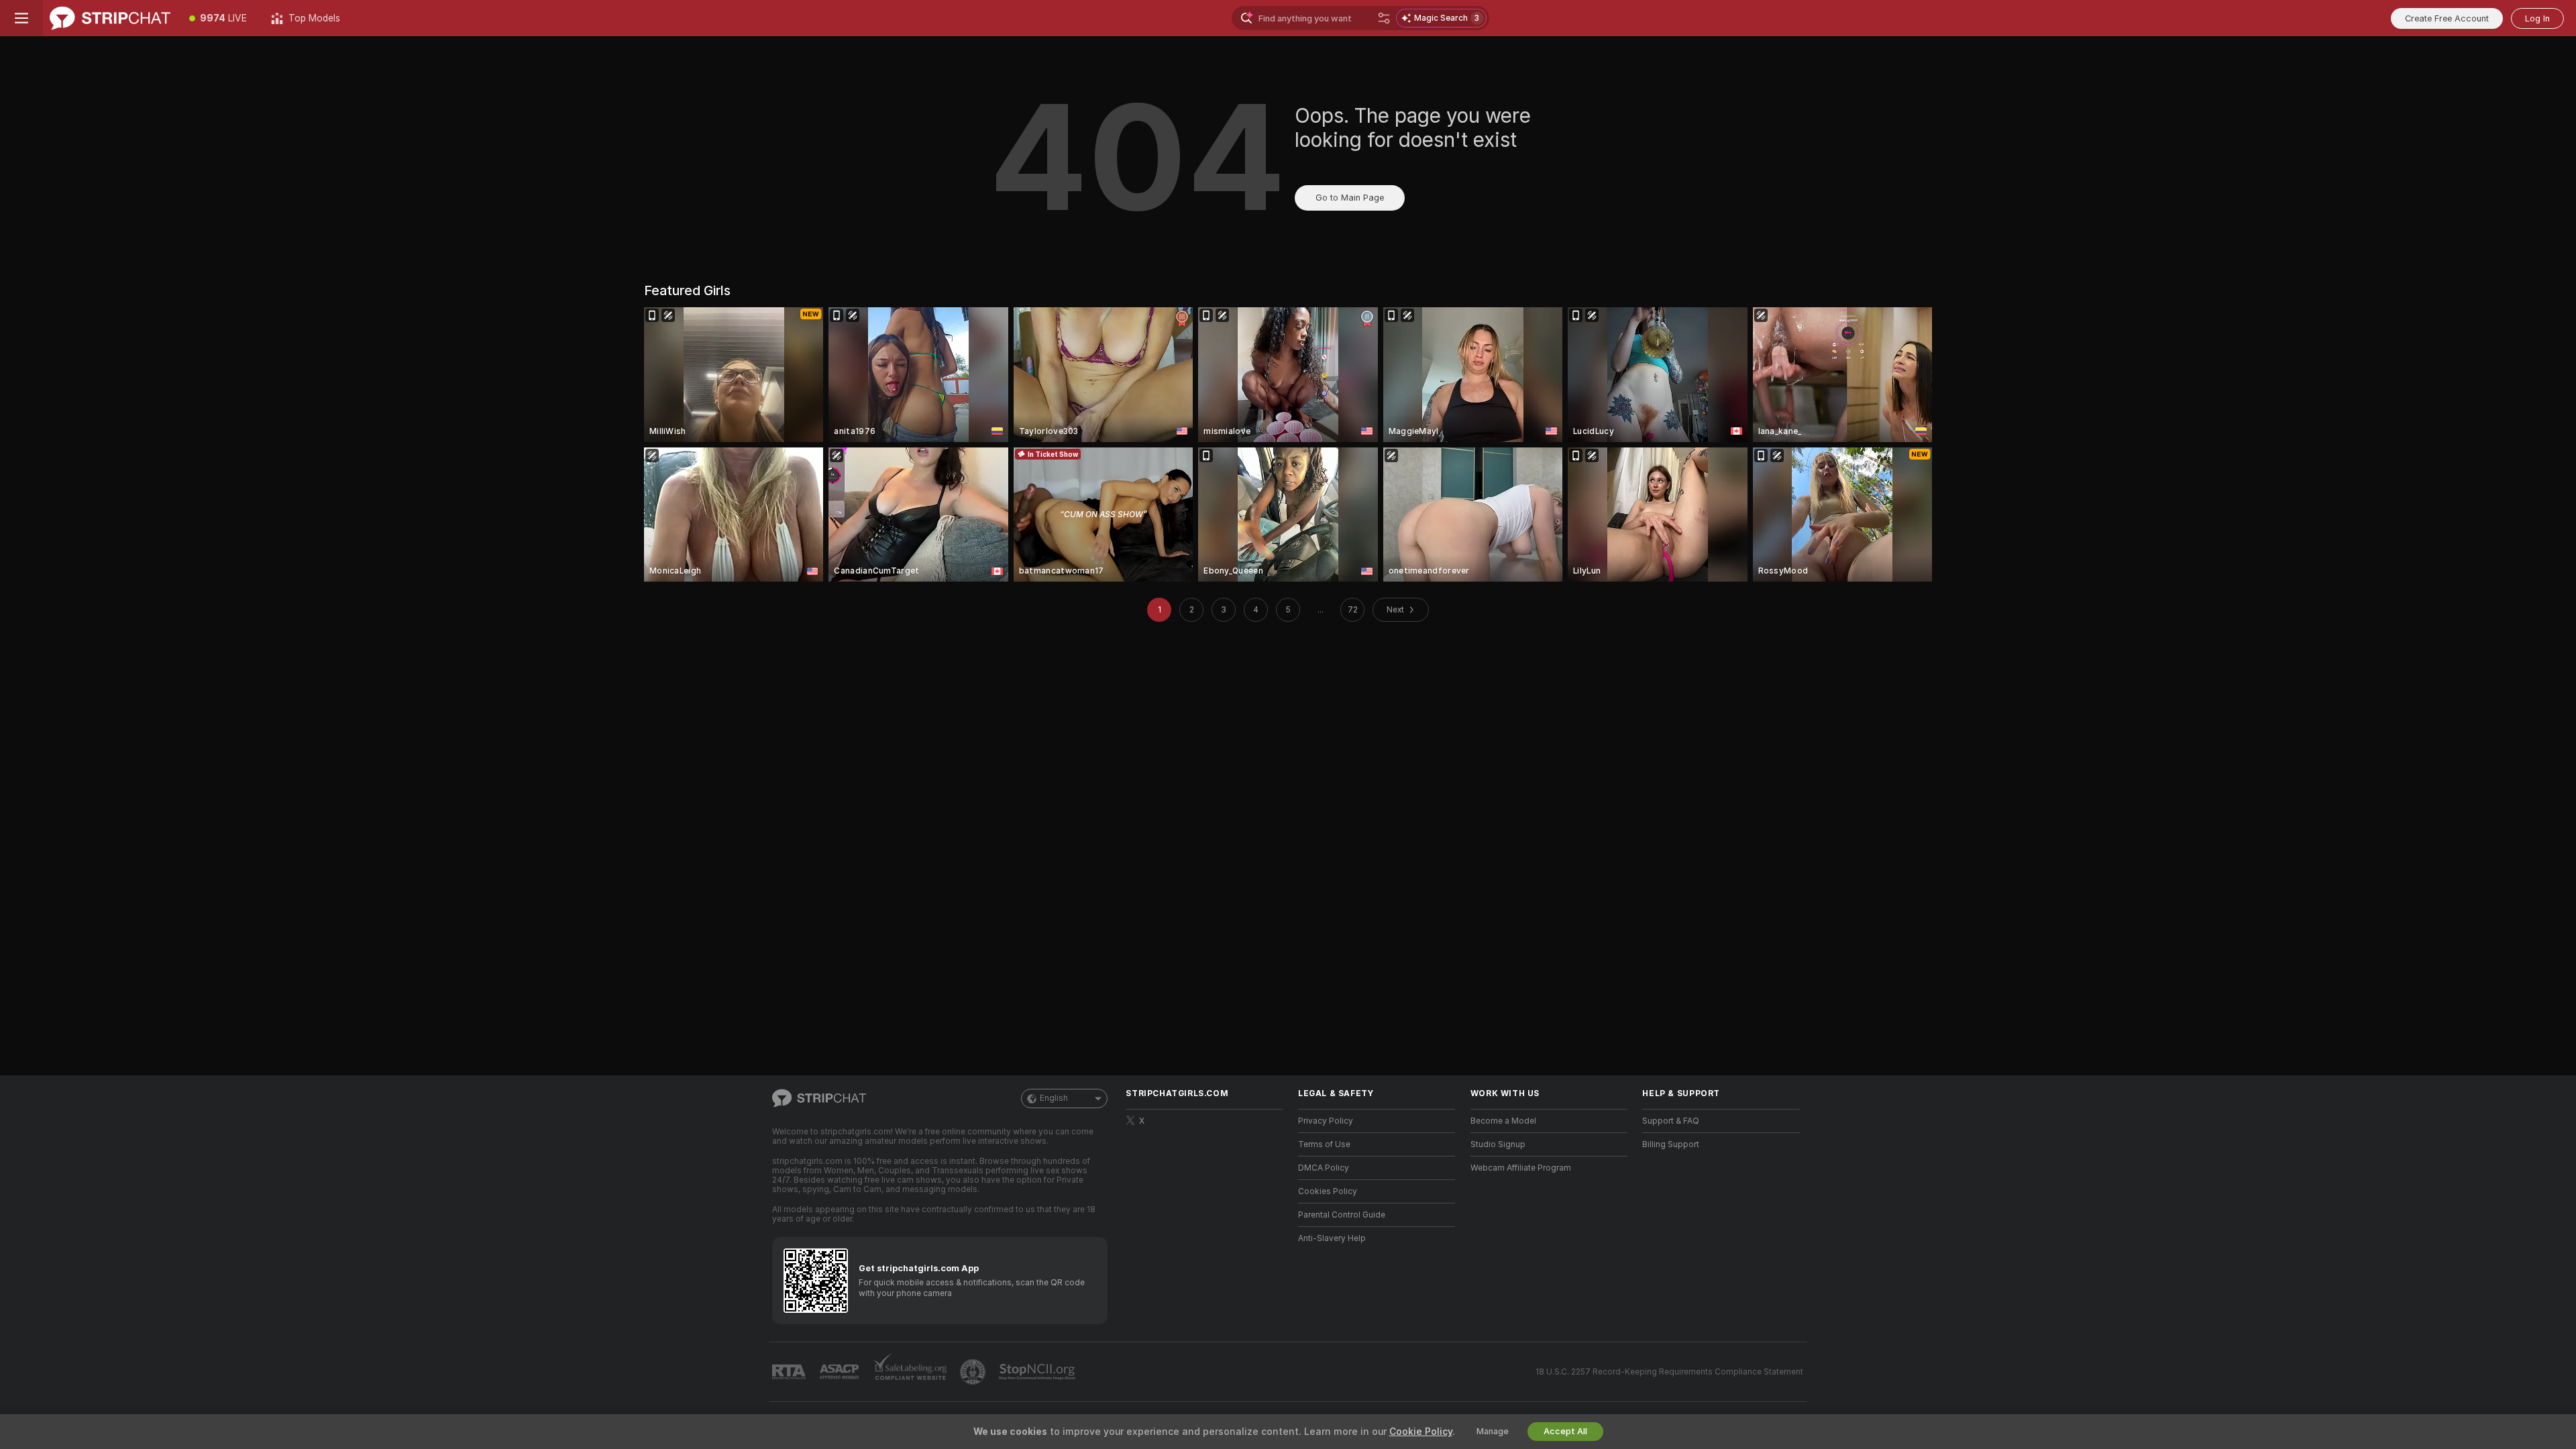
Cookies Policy (1328, 1191)
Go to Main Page (1350, 198)
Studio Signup (1498, 1144)
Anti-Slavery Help (1332, 1238)
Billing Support (1671, 1144)
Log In (2537, 18)
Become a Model (1503, 1121)
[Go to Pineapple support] (974, 1372)
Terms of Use (1324, 1144)
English (1054, 1098)
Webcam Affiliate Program (1521, 1168)
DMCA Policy (1324, 1168)
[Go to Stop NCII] (1038, 1372)
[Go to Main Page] (110, 18)
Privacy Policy (1326, 1121)
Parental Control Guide (1342, 1215)
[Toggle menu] (21, 18)
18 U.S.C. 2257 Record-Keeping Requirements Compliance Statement (1669, 1372)
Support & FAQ (1671, 1121)
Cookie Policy (1421, 1432)
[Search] (1384, 18)
